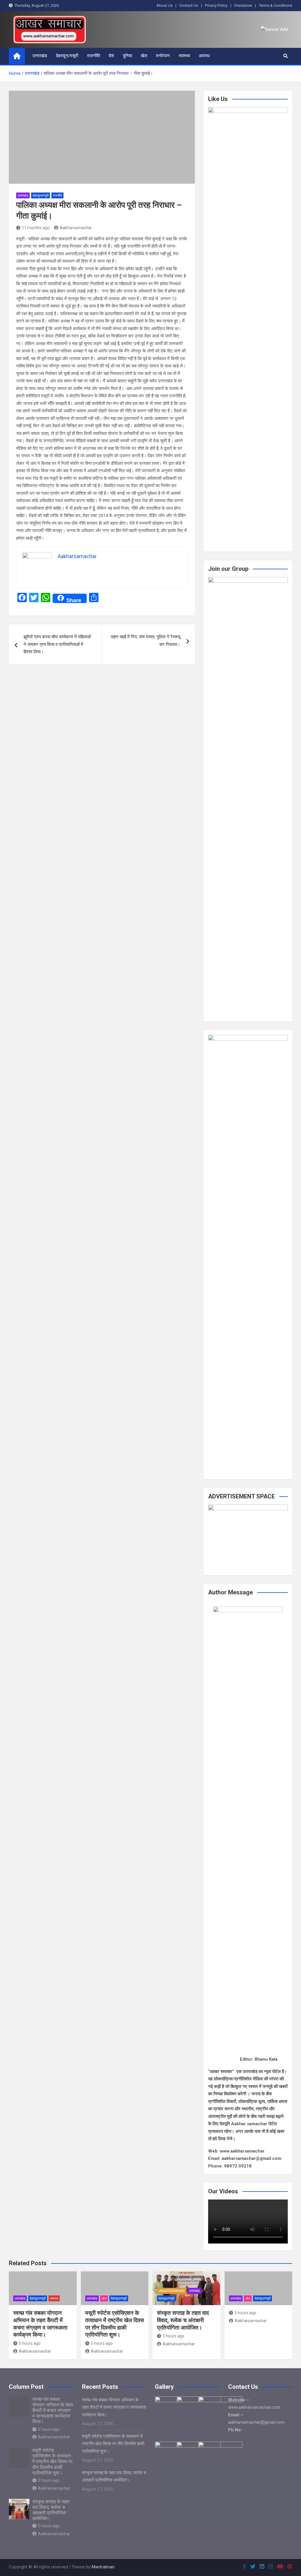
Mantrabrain (103, 2567)
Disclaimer (243, 5)
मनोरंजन (163, 56)
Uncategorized (172, 2291)
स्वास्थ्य (184, 56)
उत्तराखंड (40, 56)
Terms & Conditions (276, 5)
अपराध (204, 56)
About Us (164, 5)
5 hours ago (30, 2343)
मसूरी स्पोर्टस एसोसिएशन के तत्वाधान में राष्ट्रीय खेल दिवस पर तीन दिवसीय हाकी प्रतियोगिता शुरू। (115, 2324)
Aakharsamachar (76, 228)
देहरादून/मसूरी (67, 56)
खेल (144, 56)
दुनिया (127, 56)
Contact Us (189, 5)
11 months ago (36, 228)
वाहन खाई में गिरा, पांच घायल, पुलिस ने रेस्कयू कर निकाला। (146, 641)
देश (111, 56)
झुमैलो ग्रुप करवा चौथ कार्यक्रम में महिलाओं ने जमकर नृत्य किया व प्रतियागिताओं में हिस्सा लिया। (57, 644)
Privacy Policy (216, 5)
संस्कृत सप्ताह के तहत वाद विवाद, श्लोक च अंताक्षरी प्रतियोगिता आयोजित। (183, 2320)
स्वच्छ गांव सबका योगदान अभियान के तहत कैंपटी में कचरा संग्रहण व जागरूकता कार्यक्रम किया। (40, 2324)
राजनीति (93, 56)
